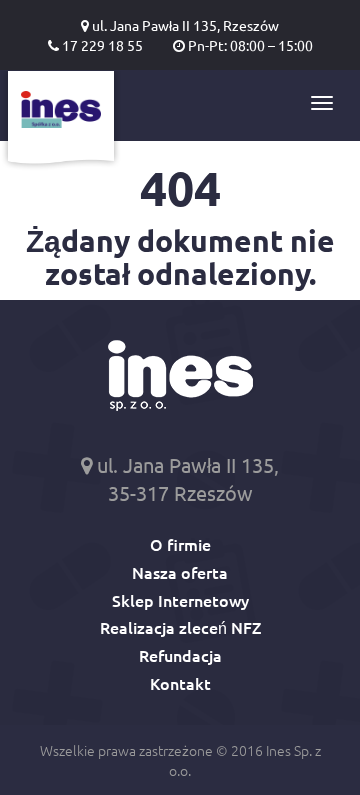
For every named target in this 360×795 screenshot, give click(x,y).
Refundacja (180, 655)
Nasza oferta (180, 572)
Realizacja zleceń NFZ (180, 627)
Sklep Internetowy (180, 600)
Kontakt (180, 683)
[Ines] (61, 121)
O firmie (180, 544)
